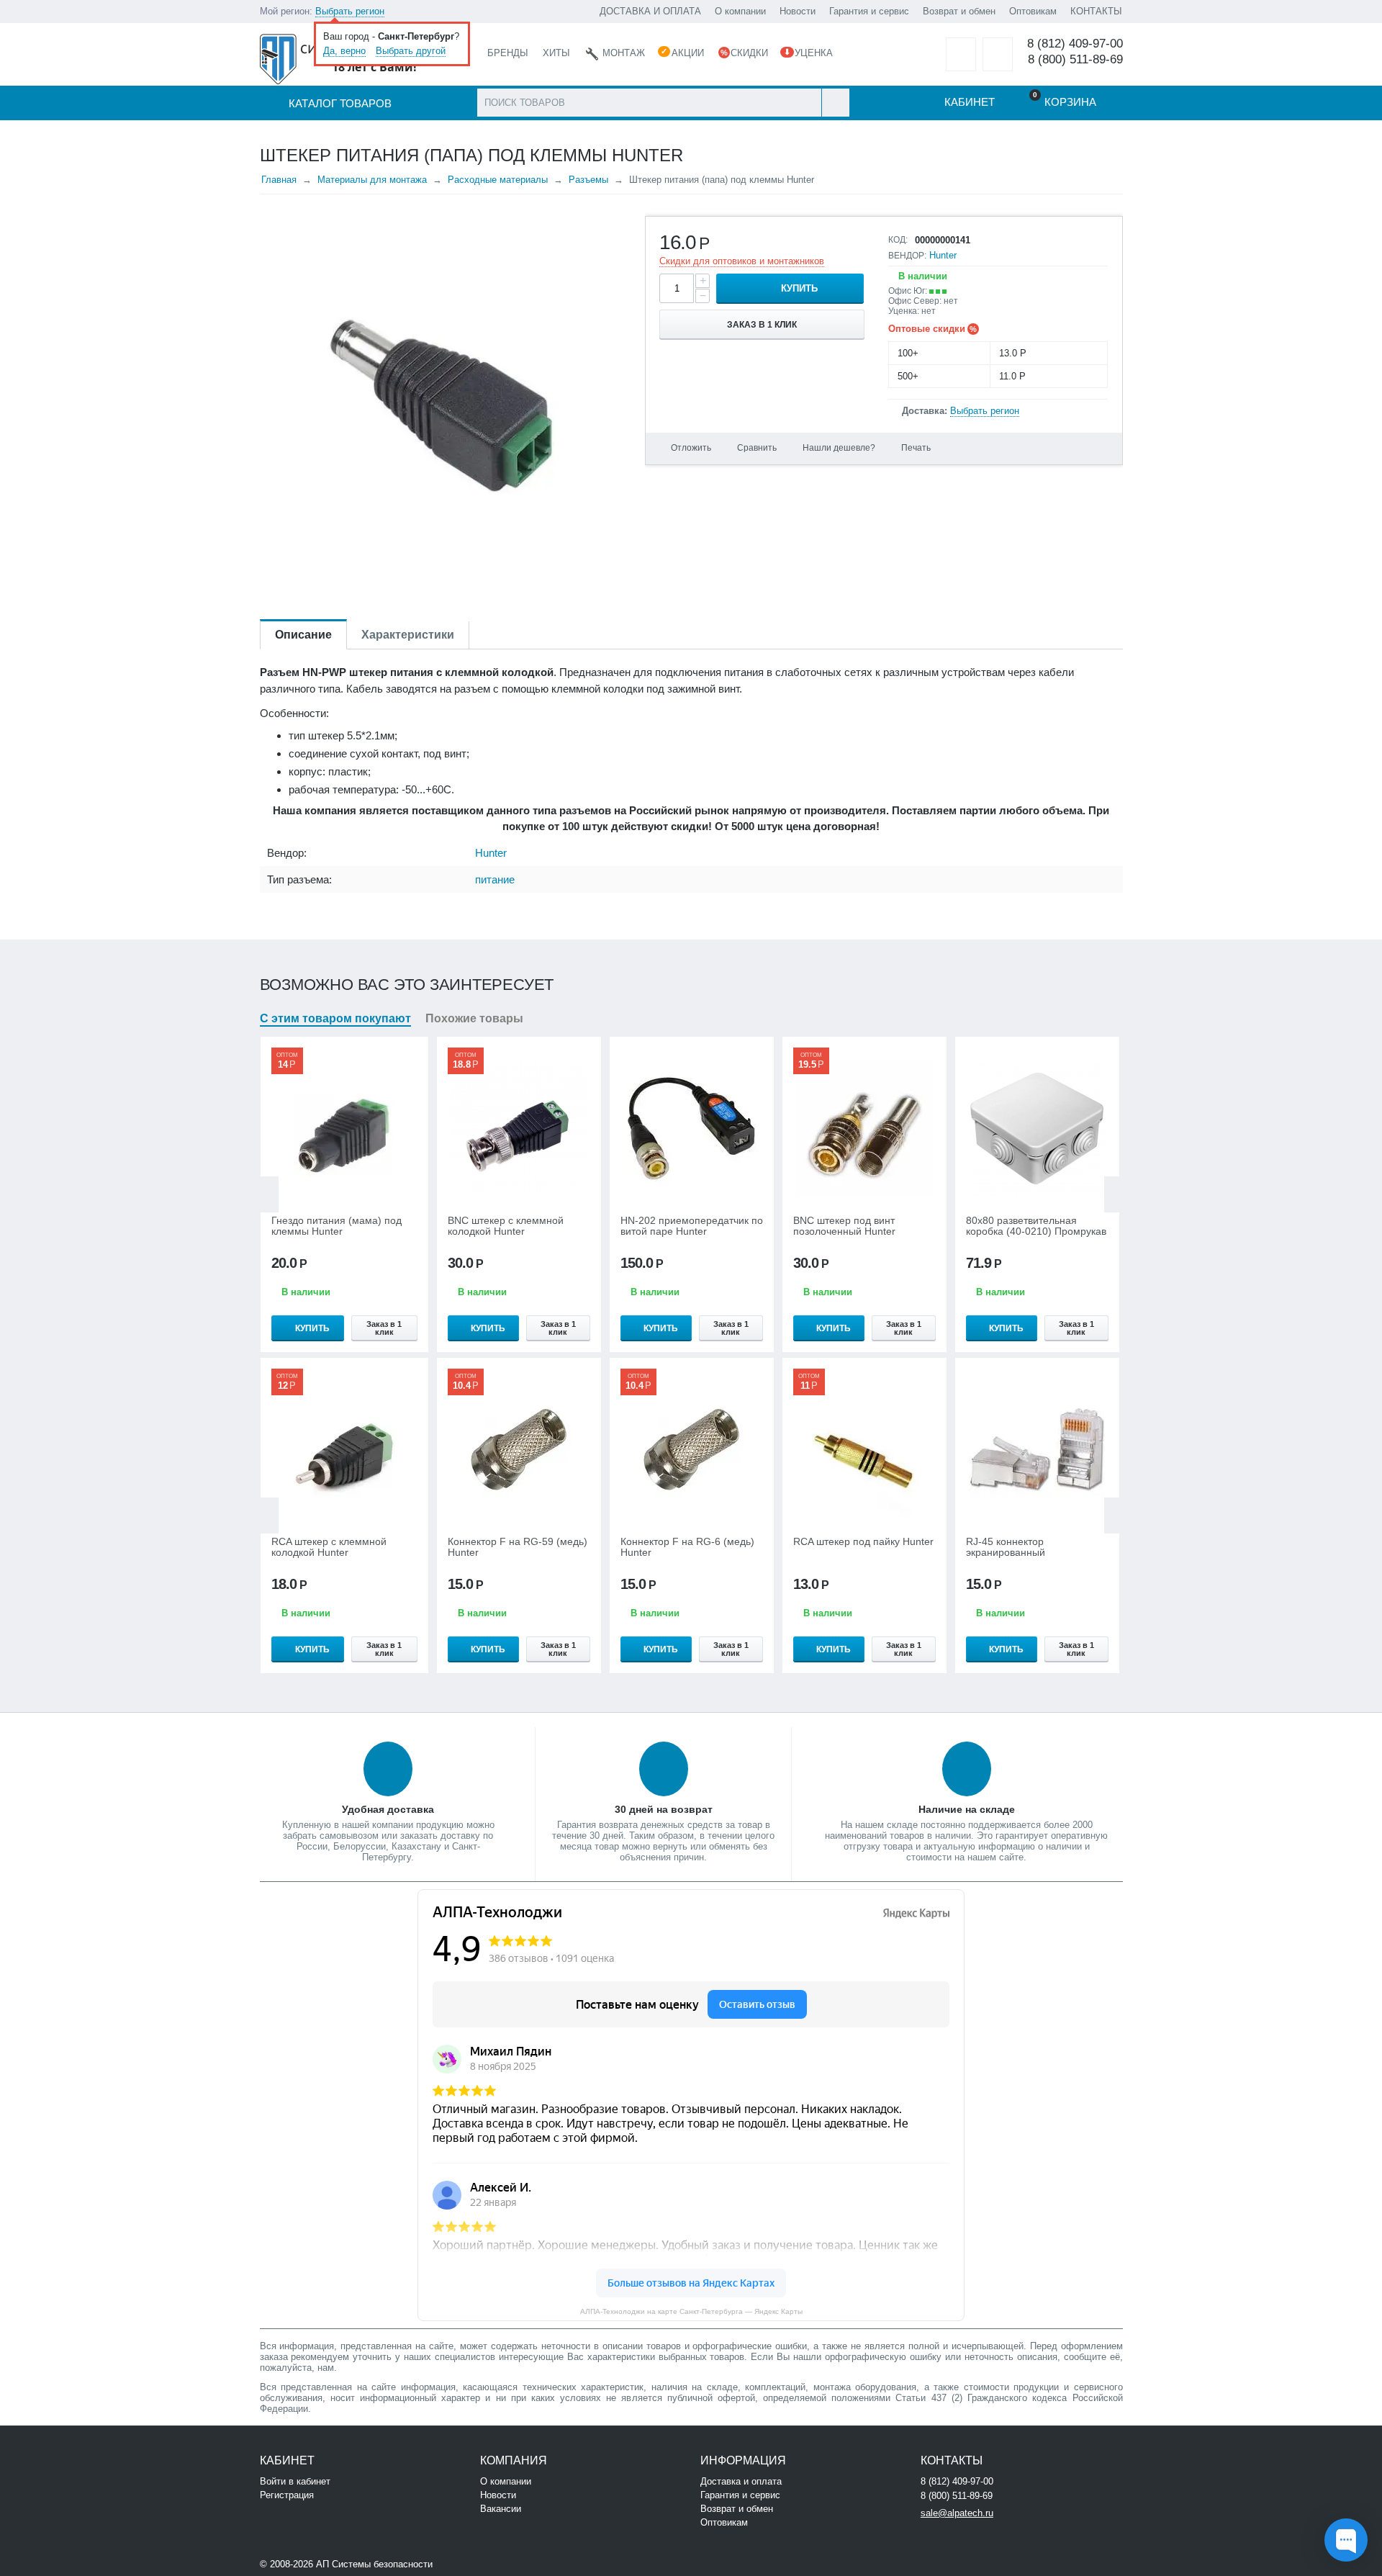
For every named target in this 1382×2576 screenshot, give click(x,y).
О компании (740, 11)
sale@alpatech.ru (957, 2513)
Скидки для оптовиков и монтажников (742, 261)
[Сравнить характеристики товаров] (998, 54)
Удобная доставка (388, 1809)
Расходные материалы (498, 180)
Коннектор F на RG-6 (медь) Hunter (687, 1547)
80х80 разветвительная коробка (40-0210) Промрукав (1036, 1226)
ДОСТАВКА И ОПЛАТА (650, 11)
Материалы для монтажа (372, 180)
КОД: (898, 240)
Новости (798, 11)
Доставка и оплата (741, 2481)
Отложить (691, 448)
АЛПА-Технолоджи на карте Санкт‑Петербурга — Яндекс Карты (691, 2311)
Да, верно (344, 51)
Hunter (943, 255)
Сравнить (757, 448)
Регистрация (287, 2495)
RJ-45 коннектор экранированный (1006, 1547)
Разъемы (588, 180)
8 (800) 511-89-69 (1075, 59)
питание (495, 879)
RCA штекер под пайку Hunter (863, 1542)
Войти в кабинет (295, 2481)
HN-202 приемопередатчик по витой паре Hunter (692, 1226)
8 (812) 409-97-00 (1075, 44)
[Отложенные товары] (961, 54)
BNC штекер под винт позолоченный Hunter (844, 1226)
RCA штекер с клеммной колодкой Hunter (329, 1547)
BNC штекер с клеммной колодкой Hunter (506, 1226)
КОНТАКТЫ (1096, 11)
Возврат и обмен (959, 11)
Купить (799, 288)
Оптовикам (1033, 11)
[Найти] (835, 103)
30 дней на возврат (664, 1809)
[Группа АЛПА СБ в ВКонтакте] (479, 2563)
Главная (279, 180)
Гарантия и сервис (869, 11)
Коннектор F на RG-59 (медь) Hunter (518, 1547)
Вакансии (501, 2509)
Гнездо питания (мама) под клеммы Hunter (337, 1226)
